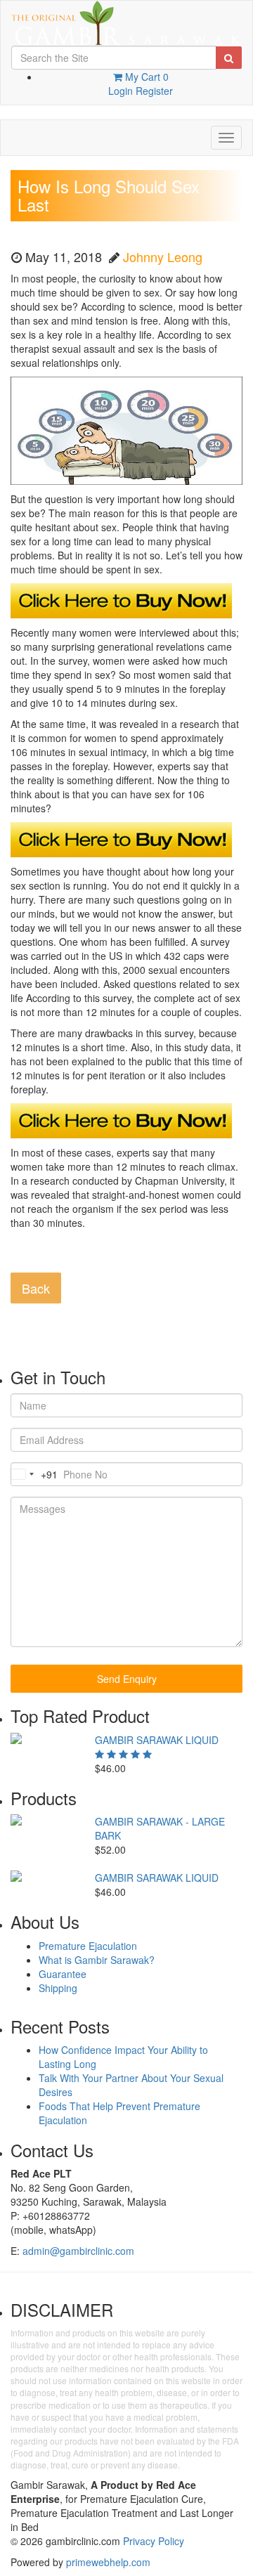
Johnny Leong (163, 256)
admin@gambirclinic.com (78, 2251)
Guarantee (63, 1974)
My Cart (145, 77)
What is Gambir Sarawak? (97, 1960)
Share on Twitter (60, 1255)
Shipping (58, 1988)
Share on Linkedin (95, 1255)
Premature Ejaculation (88, 1946)
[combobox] (34, 1474)
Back (36, 1288)
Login (121, 91)
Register (154, 91)
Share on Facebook (26, 1255)
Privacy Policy (154, 2541)
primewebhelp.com (108, 2562)
